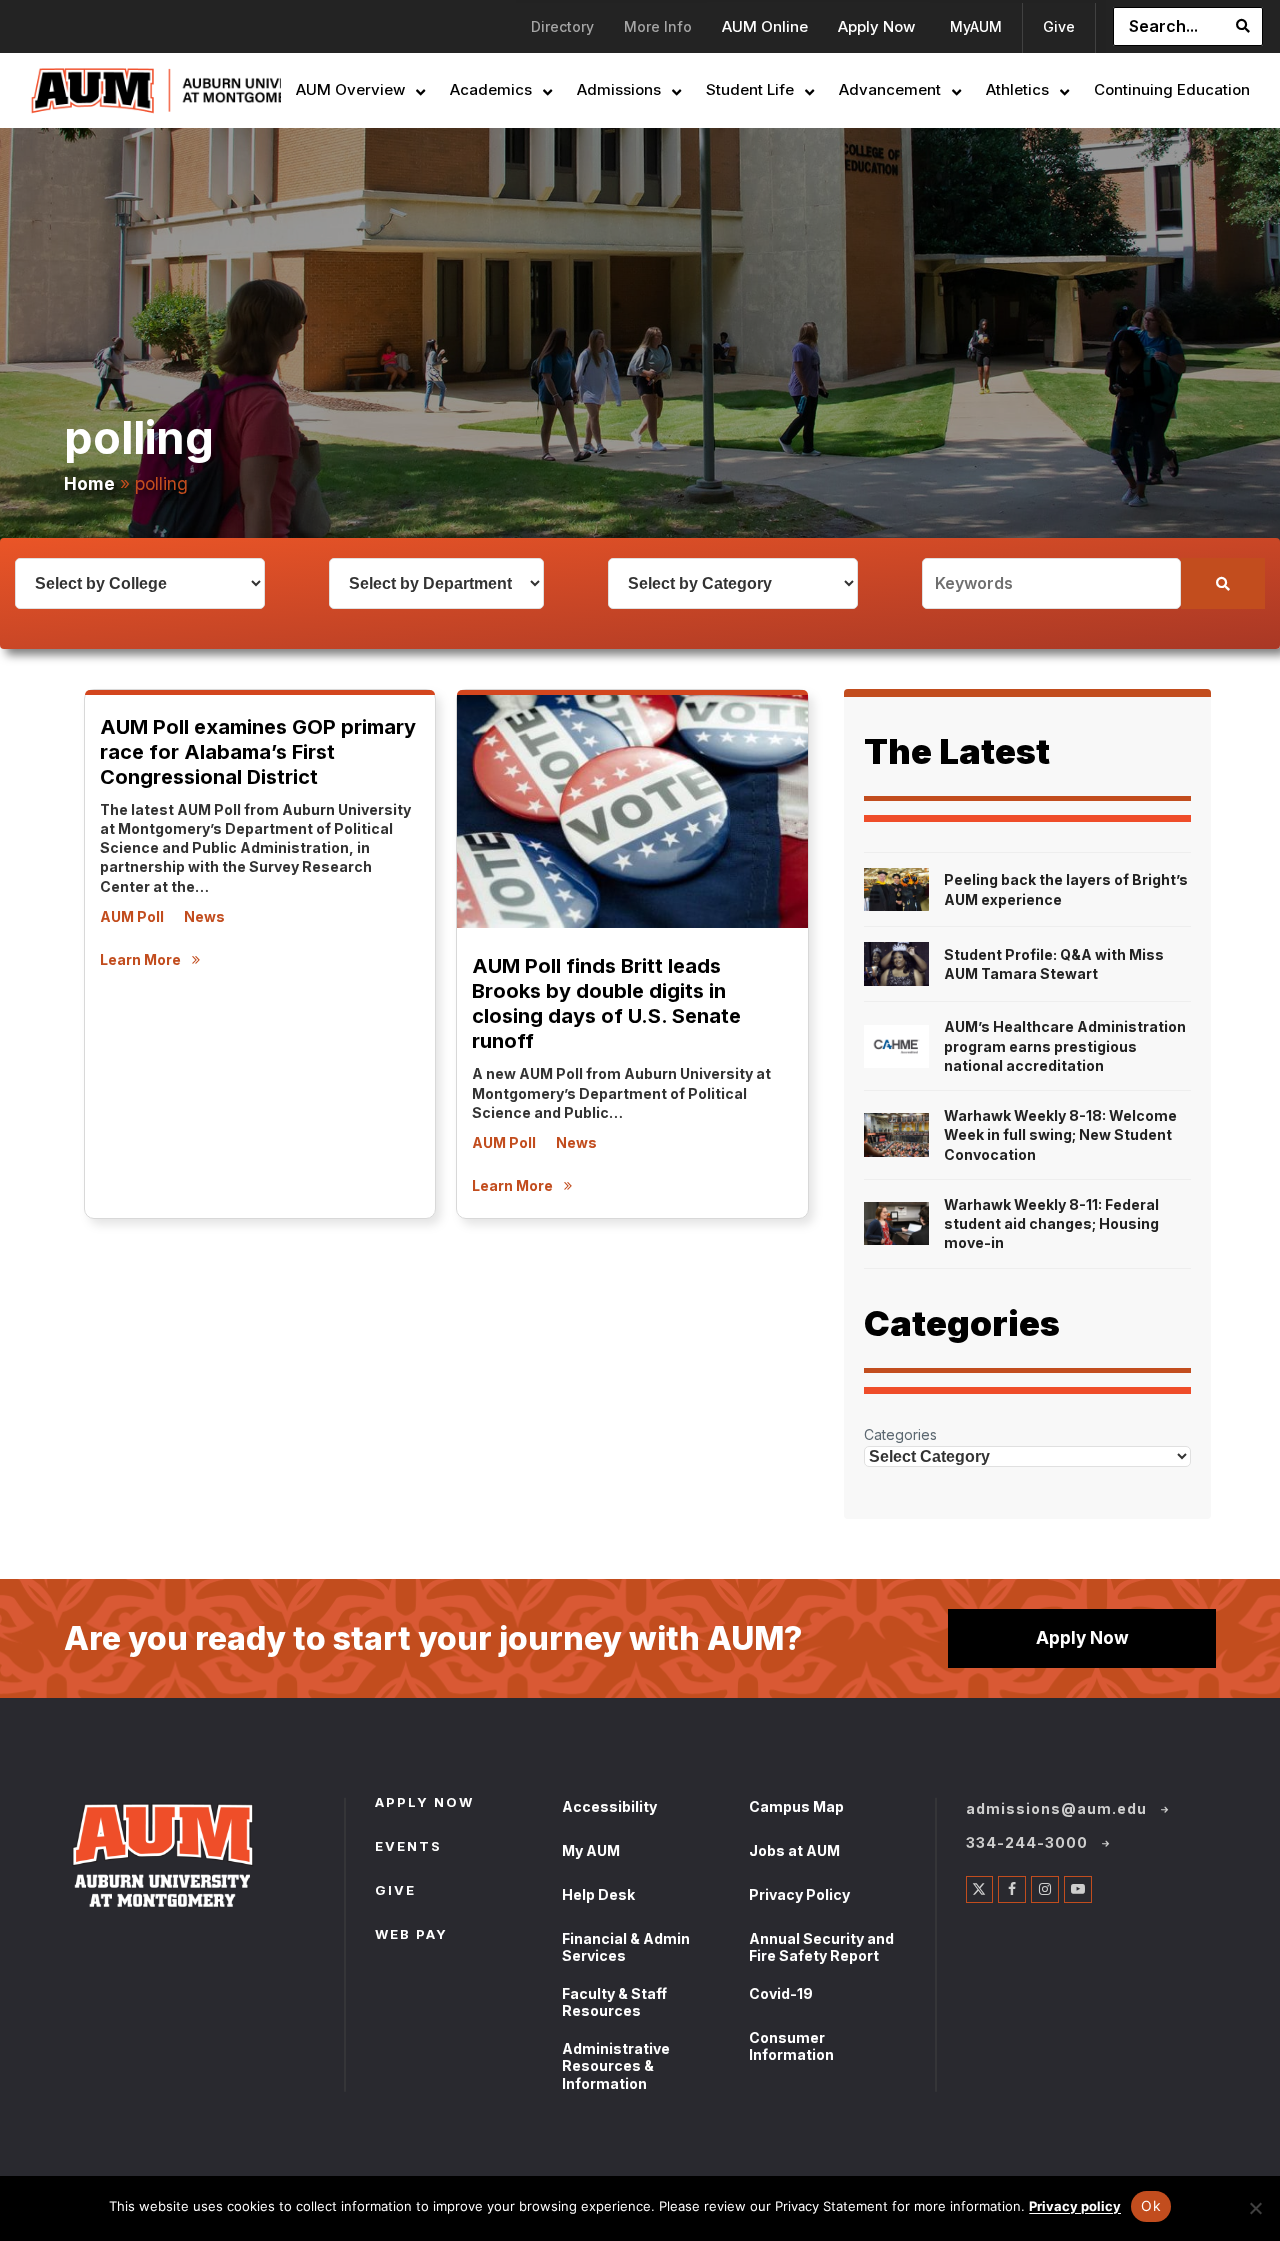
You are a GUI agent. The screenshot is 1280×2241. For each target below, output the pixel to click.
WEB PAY (411, 1936)
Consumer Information (791, 2046)
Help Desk (598, 1894)
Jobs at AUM (794, 1850)
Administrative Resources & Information (616, 2066)
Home (89, 483)
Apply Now (1082, 1637)
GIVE (395, 1892)
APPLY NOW (424, 1804)
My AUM (591, 1850)
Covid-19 (781, 1993)
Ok (1151, 2205)
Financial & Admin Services (626, 1947)
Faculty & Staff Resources (614, 2002)
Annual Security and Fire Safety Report (821, 1947)
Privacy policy (1075, 2206)
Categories (900, 1434)
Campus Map (796, 1806)
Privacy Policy (799, 1894)
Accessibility (609, 1806)
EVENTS (408, 1848)
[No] (1255, 2208)
